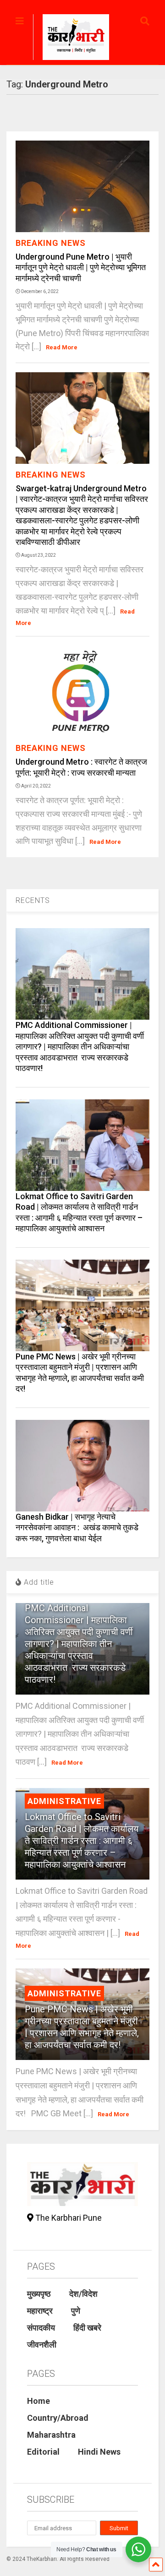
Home (38, 2401)
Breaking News (51, 243)
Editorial (43, 2452)
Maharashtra (51, 2435)
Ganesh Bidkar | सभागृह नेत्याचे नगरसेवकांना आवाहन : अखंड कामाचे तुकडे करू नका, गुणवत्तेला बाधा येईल (77, 1527)
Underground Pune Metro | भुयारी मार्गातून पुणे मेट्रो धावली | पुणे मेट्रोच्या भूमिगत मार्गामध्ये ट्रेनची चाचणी (81, 267)
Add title (38, 1582)
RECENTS (33, 900)
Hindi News (99, 2452)
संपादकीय (41, 2328)
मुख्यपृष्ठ (39, 2294)
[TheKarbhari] (71, 38)
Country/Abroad (58, 2418)
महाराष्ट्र (40, 2311)
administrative (64, 1801)
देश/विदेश (83, 2294)
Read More (62, 347)
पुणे (76, 2311)
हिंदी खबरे (87, 2328)
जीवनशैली (42, 2345)
